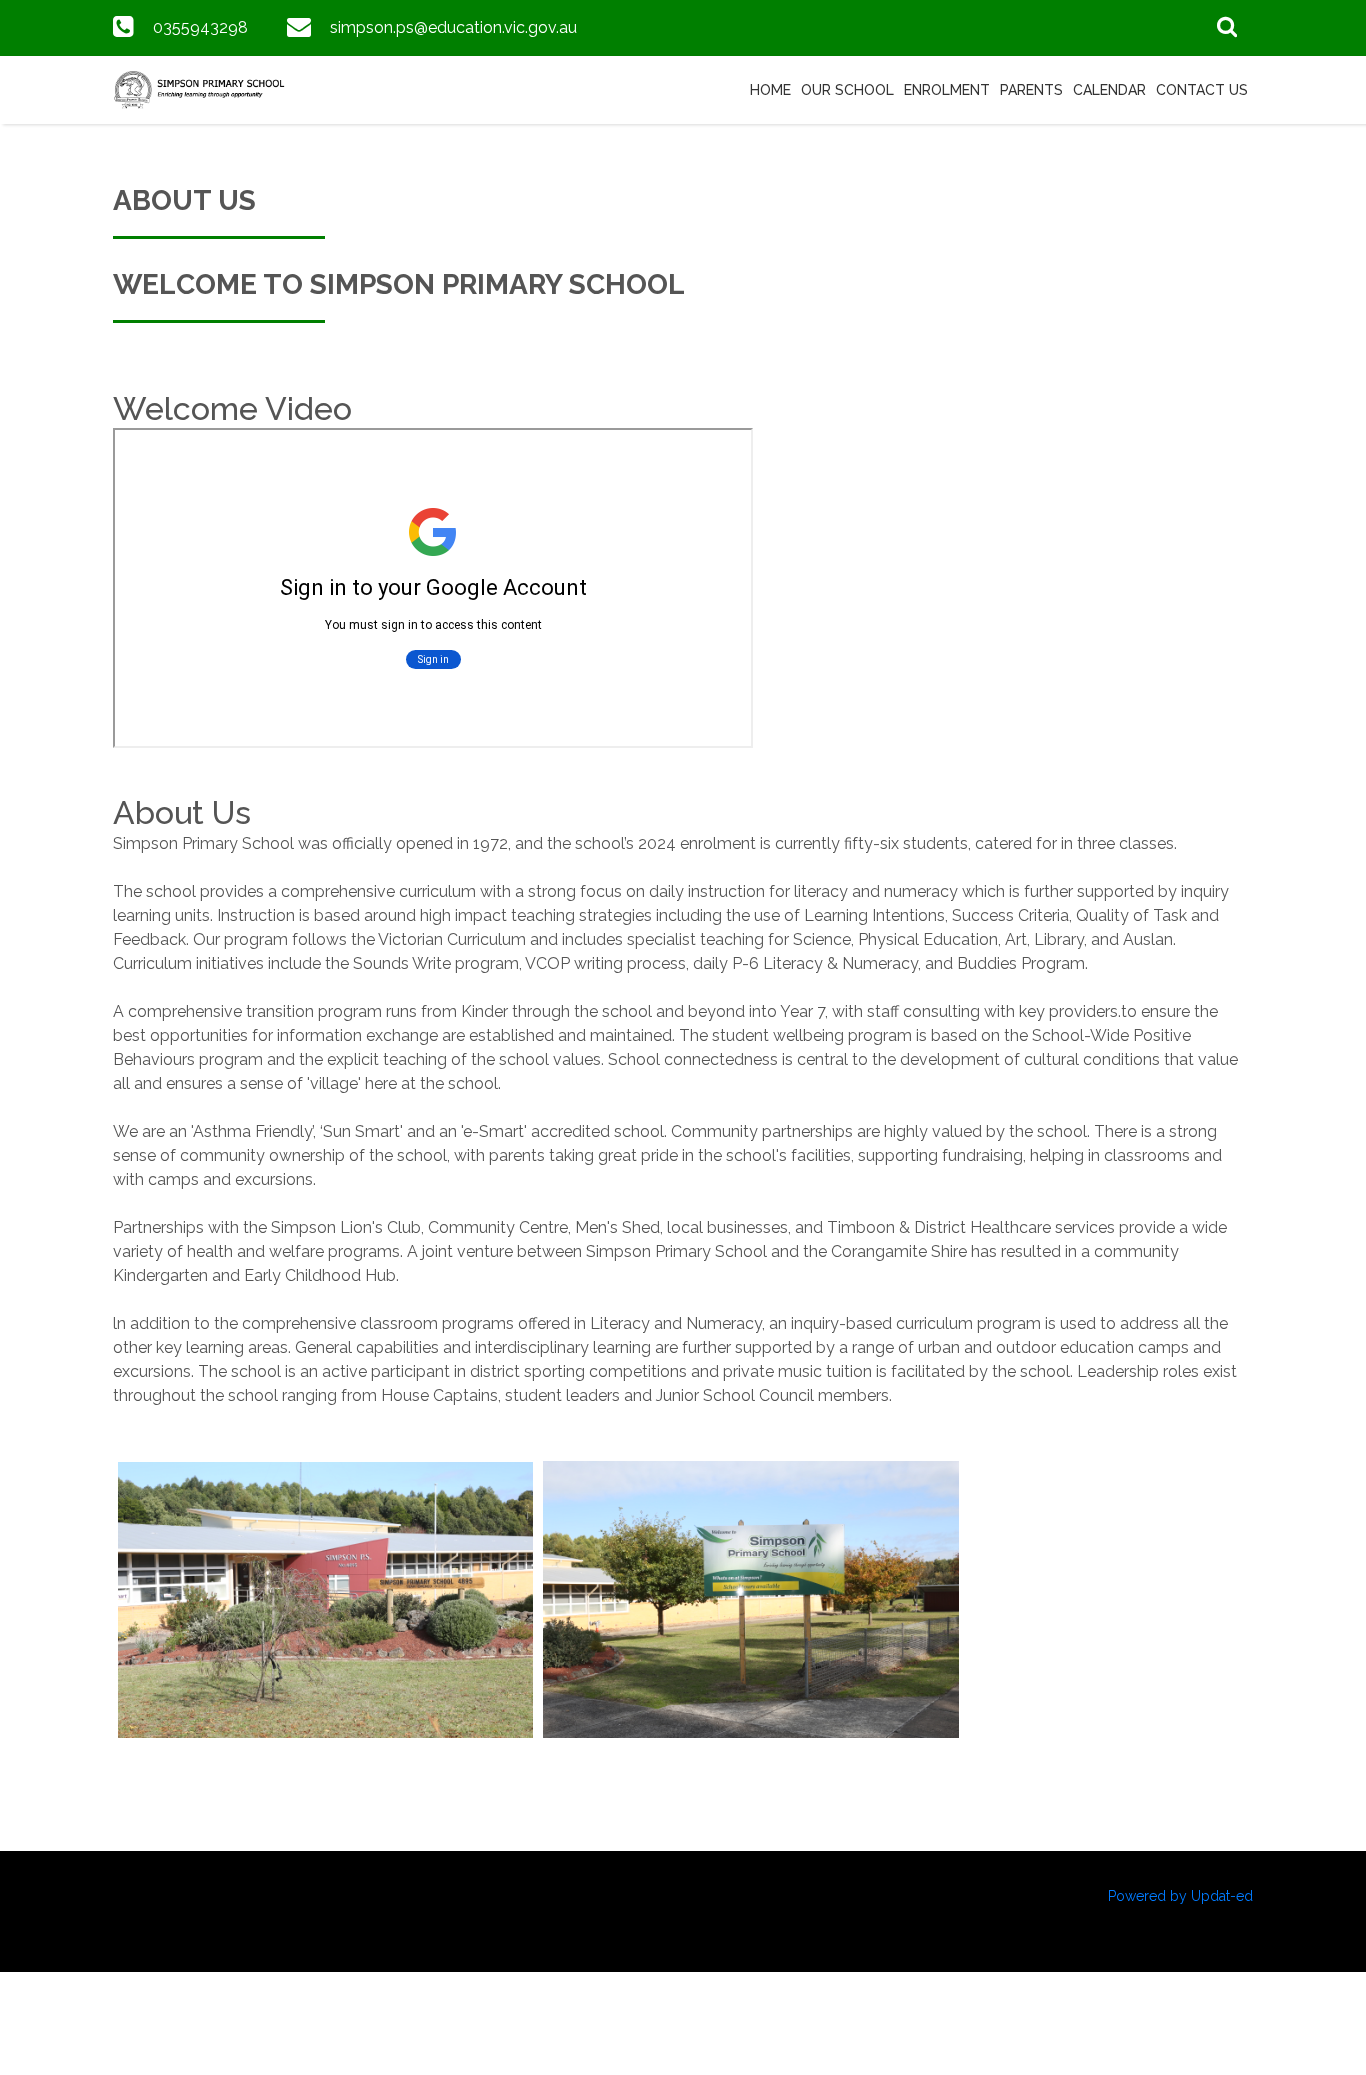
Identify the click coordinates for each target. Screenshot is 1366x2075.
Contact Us (1202, 90)
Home (770, 90)
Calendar (1109, 90)
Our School (847, 90)
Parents (1031, 90)
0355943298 (200, 27)
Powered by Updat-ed (1180, 1896)
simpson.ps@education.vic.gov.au (453, 27)
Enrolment (947, 90)
